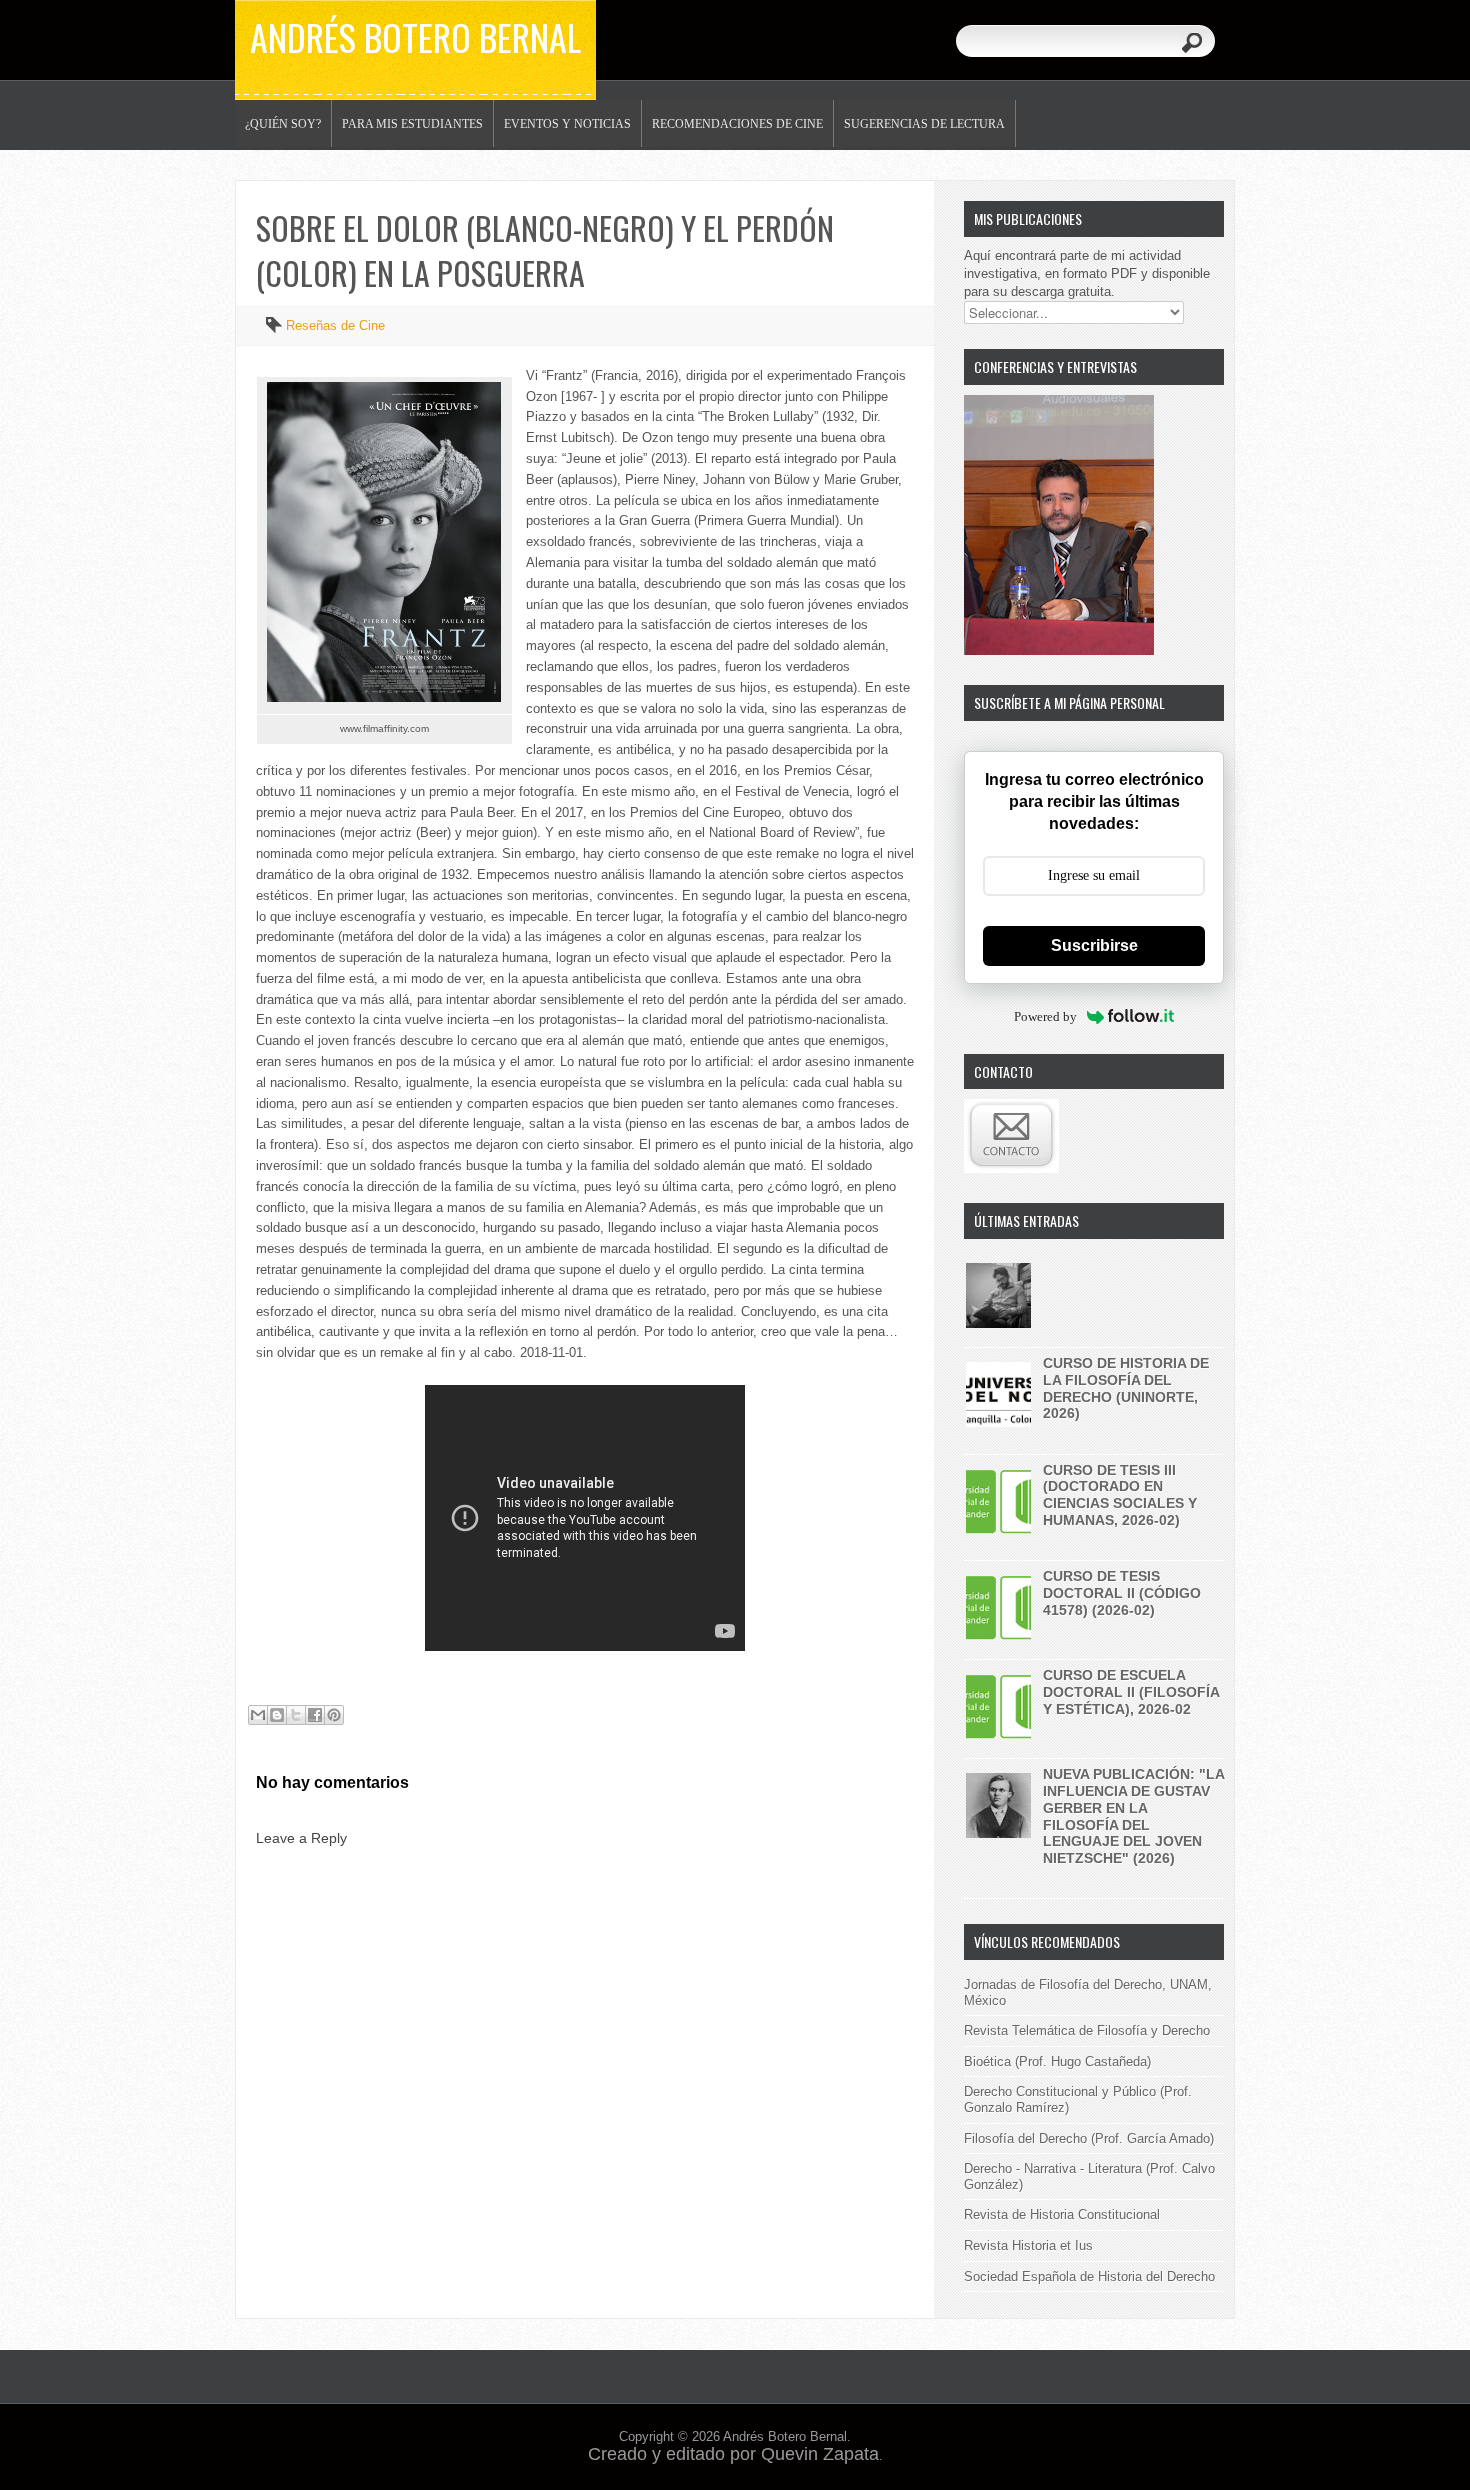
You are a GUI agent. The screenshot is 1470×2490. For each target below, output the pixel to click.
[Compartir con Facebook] (315, 1715)
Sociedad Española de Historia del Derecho (1089, 2276)
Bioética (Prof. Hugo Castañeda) (1057, 2061)
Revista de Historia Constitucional (1062, 2214)
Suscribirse (1094, 945)
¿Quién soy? (283, 124)
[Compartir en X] (296, 1715)
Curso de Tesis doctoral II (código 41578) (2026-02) (1122, 1593)
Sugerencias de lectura (924, 124)
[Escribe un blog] (277, 1715)
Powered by (1045, 1016)
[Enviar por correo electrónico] (258, 1715)
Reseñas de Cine (335, 325)
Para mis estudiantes (412, 124)
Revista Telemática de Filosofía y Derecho (1087, 2030)
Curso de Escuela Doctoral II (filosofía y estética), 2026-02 (1131, 1692)
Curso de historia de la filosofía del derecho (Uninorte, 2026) (1126, 1388)
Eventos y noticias (567, 124)
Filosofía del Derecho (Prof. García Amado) (1089, 2138)
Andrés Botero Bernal (415, 36)
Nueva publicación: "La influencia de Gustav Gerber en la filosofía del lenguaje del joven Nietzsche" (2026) (1133, 1816)
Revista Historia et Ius (1028, 2245)
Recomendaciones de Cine (737, 124)
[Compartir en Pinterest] (334, 1715)
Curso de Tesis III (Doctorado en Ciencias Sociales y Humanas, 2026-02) (1120, 1495)
